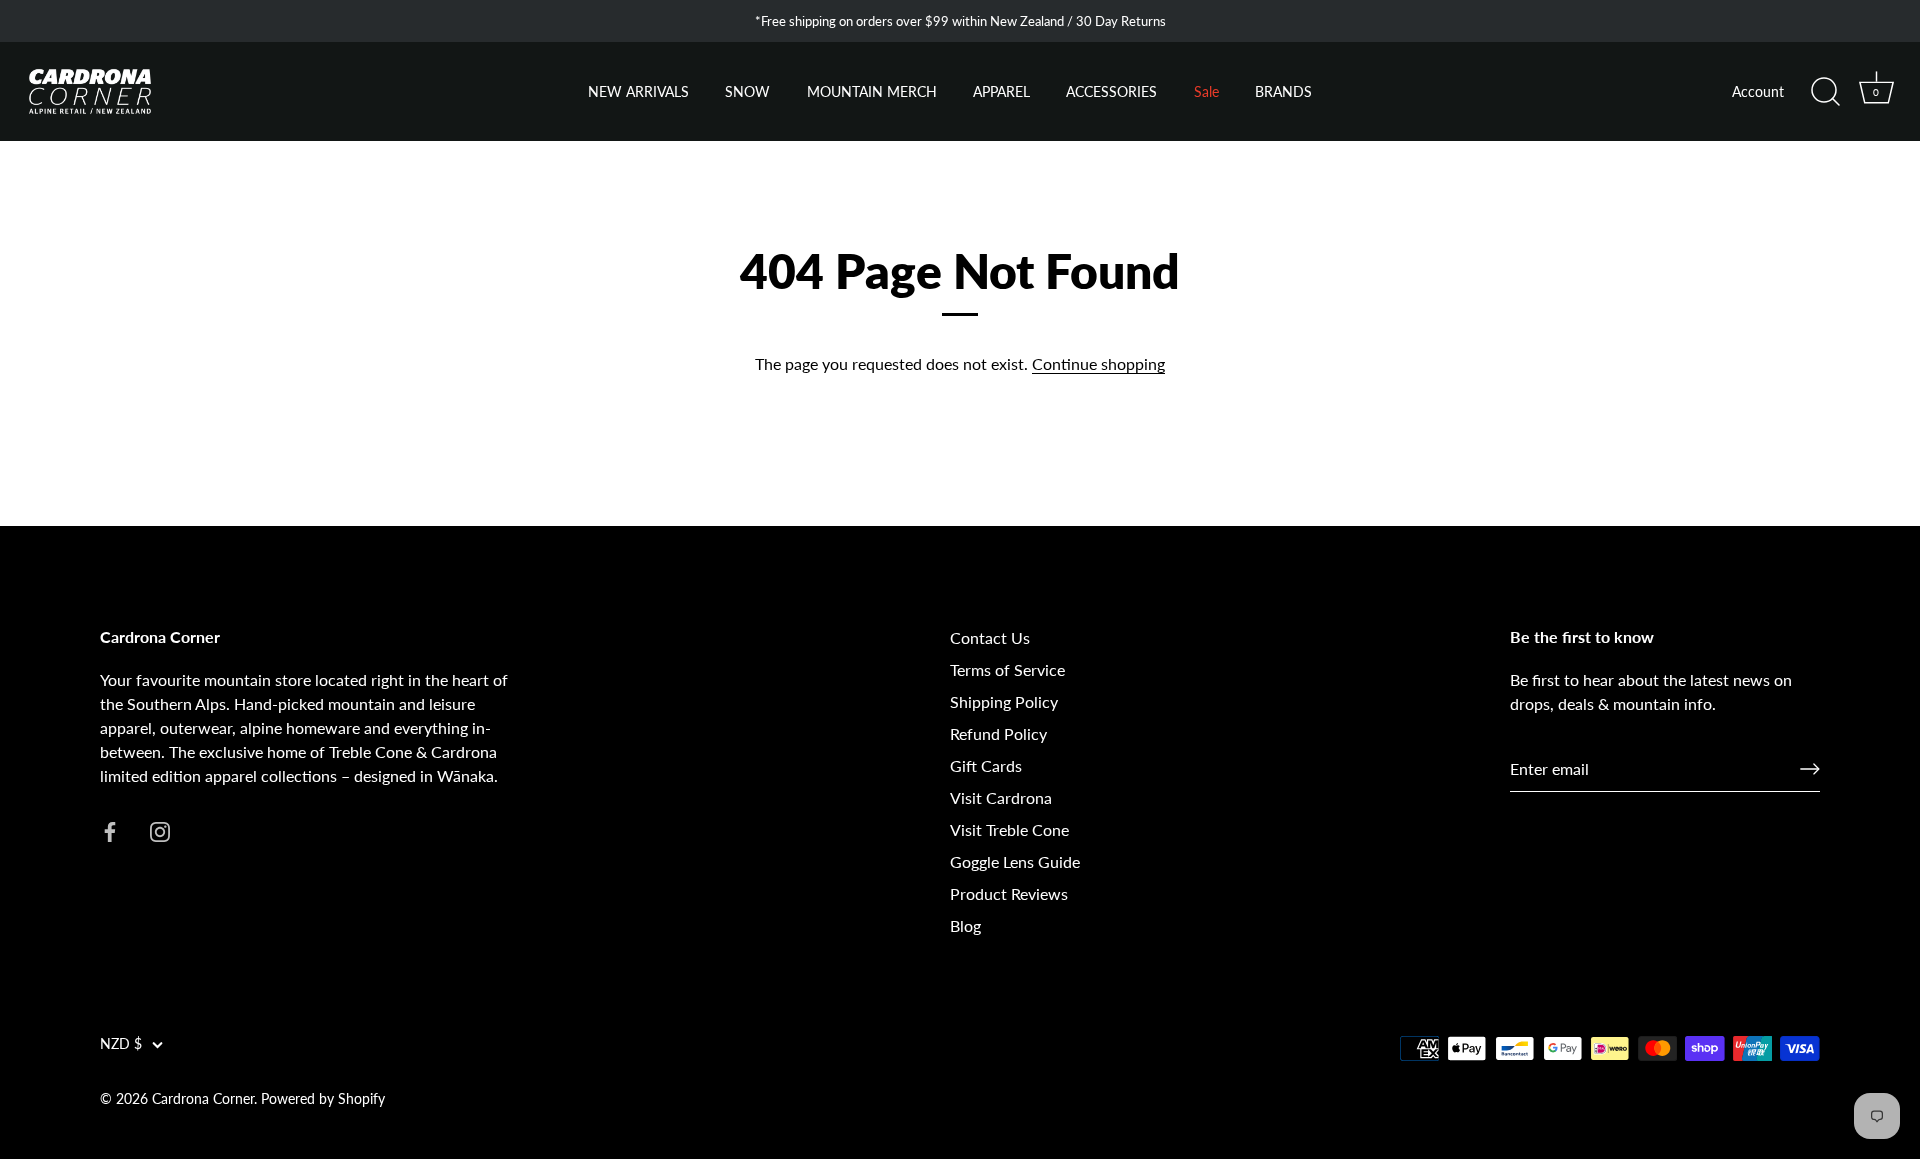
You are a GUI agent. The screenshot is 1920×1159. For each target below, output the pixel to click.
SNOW (747, 92)
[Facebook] (110, 829)
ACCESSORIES (1111, 92)
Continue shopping (1098, 363)
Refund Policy (998, 733)
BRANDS (1283, 92)
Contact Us (990, 637)
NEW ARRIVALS (638, 92)
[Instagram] (160, 829)
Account (1758, 92)
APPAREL (1001, 92)
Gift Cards (986, 765)
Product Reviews (1009, 893)
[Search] (1825, 92)
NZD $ (121, 1044)
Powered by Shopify (323, 1099)
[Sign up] (1810, 769)
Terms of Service (1007, 669)
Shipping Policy (1004, 701)
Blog (965, 925)
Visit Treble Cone (1009, 829)
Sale (1206, 92)
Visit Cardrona (1001, 797)
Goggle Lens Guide (1015, 861)
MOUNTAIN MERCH (872, 92)
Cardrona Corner (203, 1099)
